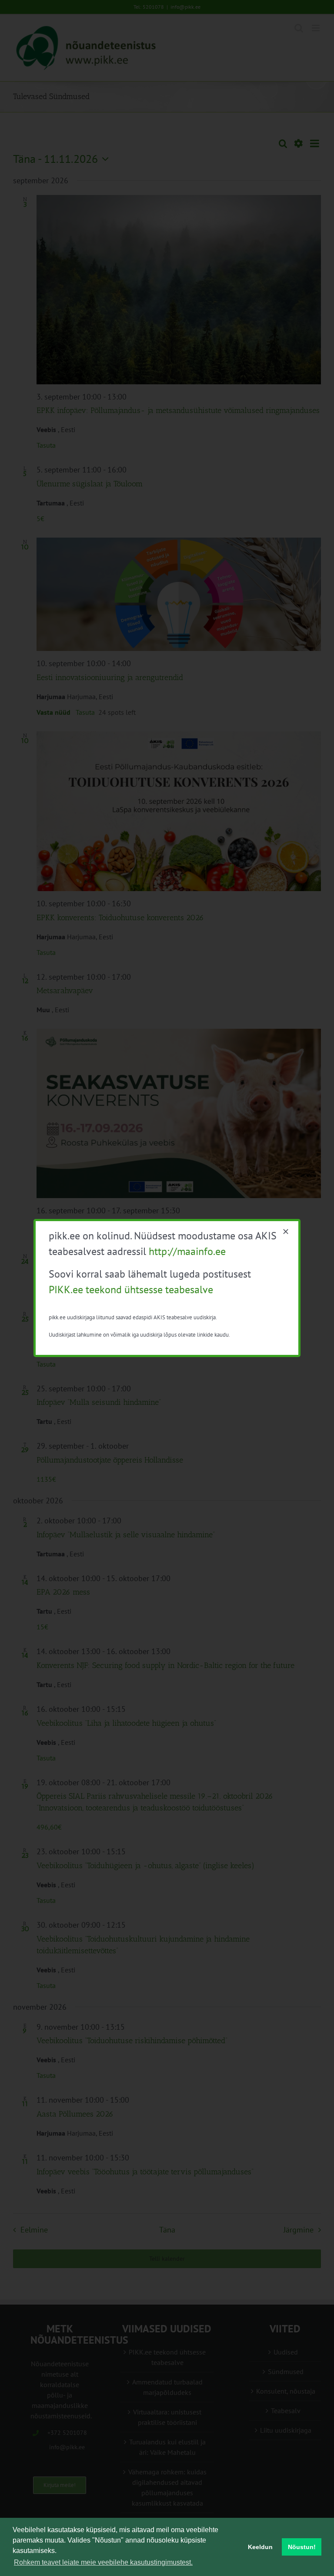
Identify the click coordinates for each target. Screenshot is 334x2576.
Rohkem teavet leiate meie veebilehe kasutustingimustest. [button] (103, 2562)
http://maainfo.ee (187, 1251)
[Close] (286, 1232)
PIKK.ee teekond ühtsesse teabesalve (131, 1290)
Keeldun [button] (260, 2547)
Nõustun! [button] (302, 2547)
